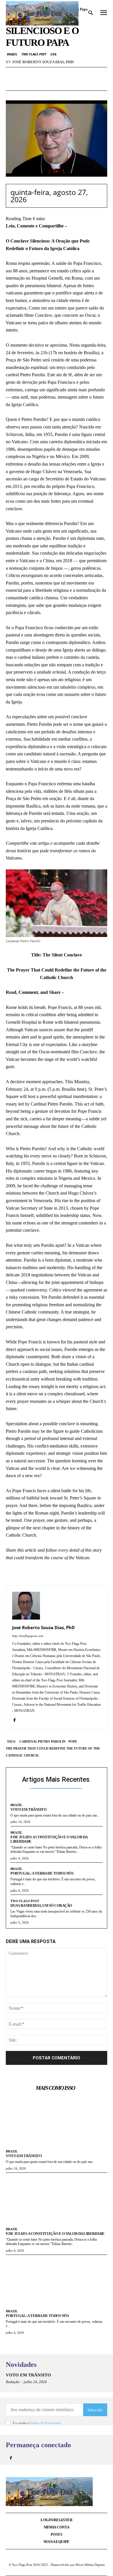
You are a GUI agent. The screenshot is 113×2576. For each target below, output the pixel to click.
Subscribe (95, 2410)
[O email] (57, 84)
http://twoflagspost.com (28, 1636)
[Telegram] (70, 84)
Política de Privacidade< (46, 2423)
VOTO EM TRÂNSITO (28, 1809)
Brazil (12, 54)
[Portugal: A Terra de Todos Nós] (57, 2281)
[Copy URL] (83, 84)
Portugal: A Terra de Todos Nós (42, 1873)
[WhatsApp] (43, 84)
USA (53, 54)
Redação (13, 2382)
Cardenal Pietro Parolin (42, 1741)
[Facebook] (30, 84)
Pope (73, 1741)
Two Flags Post (34, 54)
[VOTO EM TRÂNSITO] (57, 2121)
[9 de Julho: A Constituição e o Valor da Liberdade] (57, 2199)
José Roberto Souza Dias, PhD (43, 62)
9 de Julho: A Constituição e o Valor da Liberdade (49, 1839)
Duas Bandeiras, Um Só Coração (41, 1905)
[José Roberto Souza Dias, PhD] (26, 1606)
